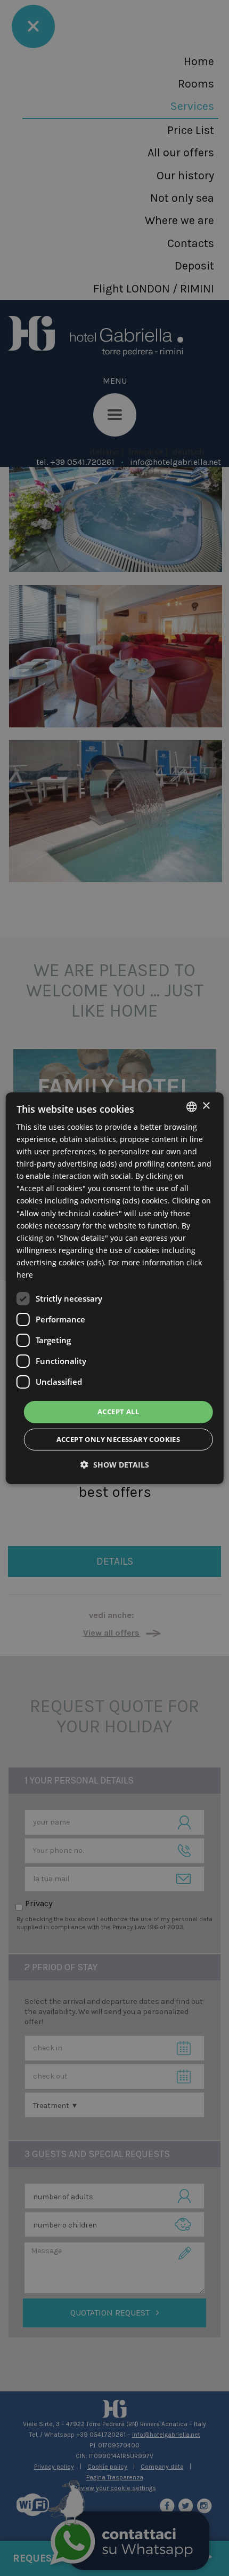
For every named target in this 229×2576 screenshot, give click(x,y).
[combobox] (191, 1106)
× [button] (206, 1106)
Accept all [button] (118, 1412)
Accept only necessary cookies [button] (118, 1439)
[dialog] (115, 1288)
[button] (115, 1465)
